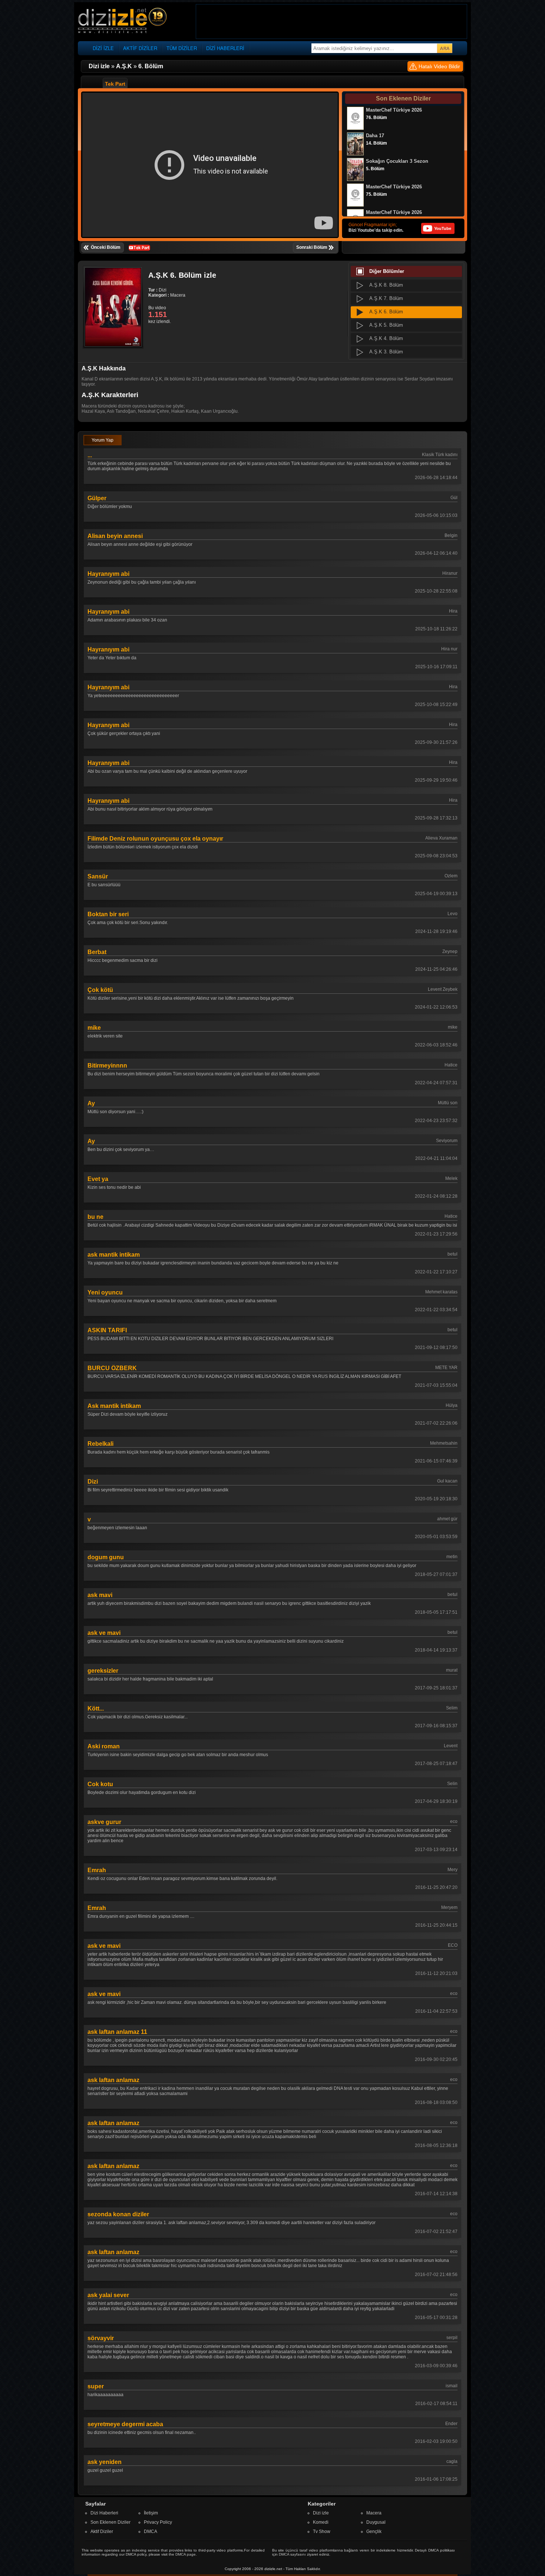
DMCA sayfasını (292, 2554)
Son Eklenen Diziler (110, 2522)
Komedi (321, 2522)
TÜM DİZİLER (182, 48)
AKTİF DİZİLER (140, 48)
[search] (445, 48)
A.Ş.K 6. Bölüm (386, 312)
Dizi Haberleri (104, 2513)
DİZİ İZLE (103, 48)
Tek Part (115, 84)
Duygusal (376, 2522)
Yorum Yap (103, 440)
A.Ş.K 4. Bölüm (386, 338)
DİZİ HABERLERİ (225, 48)
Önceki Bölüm (106, 247)
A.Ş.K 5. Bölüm (386, 325)
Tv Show (322, 2532)
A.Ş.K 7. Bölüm (386, 298)
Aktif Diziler (102, 2532)
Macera (374, 2513)
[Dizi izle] (122, 21)
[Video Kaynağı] (139, 247)
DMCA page (186, 2554)
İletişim (151, 2513)
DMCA (151, 2532)
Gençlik (374, 2532)
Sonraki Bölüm (312, 247)
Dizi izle (321, 2513)
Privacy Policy (158, 2522)
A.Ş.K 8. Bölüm (386, 285)
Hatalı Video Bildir (439, 66)
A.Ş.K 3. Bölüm (386, 352)
